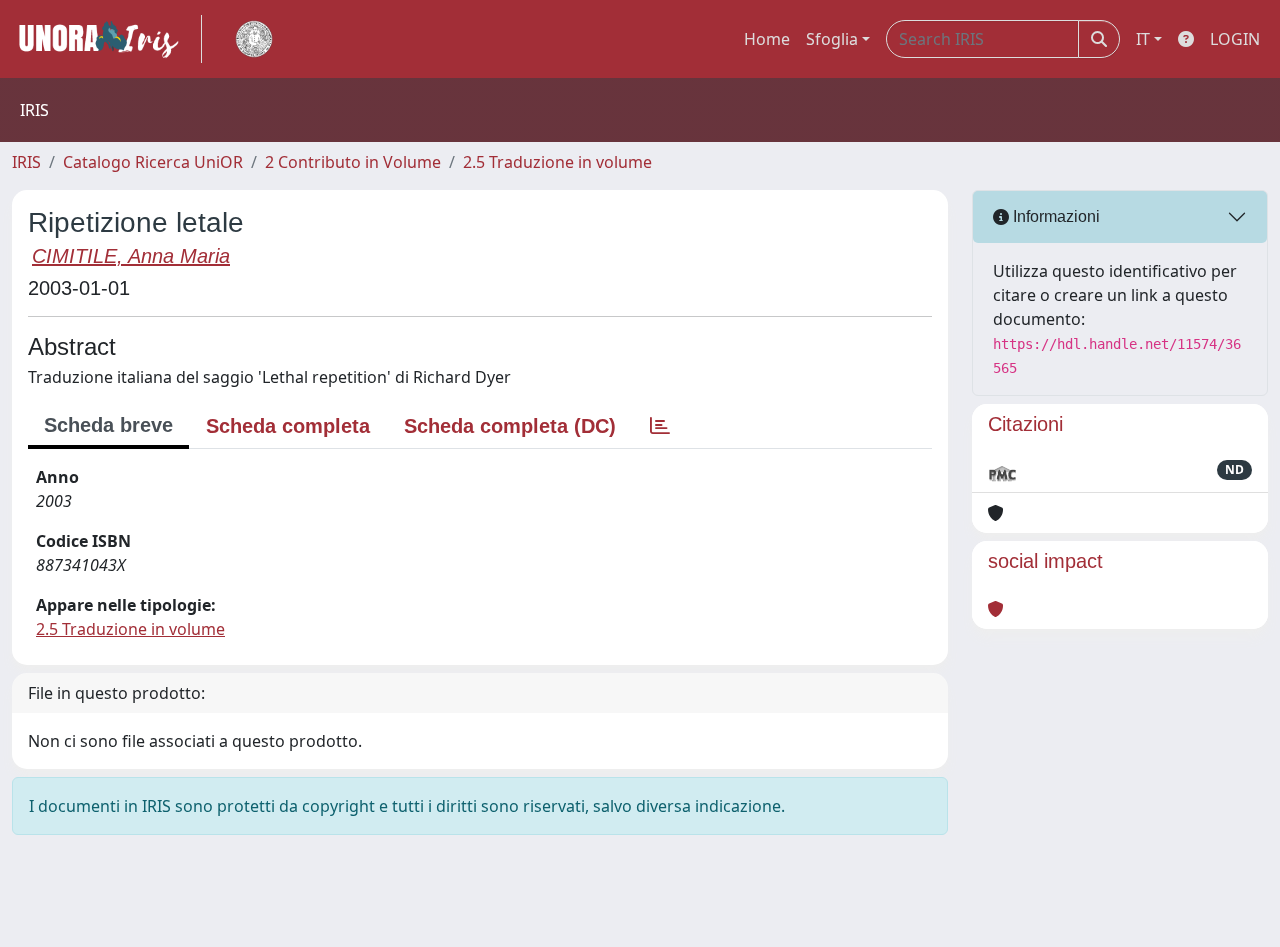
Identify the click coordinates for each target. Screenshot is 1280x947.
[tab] (660, 426)
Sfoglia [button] (832, 39)
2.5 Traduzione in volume (557, 162)
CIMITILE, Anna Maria (131, 256)
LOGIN (1235, 39)
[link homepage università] (254, 39)
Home (767, 39)
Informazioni (1054, 216)
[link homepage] (107, 39)
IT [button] (1143, 39)
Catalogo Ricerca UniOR (153, 162)
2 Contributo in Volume (353, 162)
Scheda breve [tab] (108, 425)
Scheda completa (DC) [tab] (510, 426)
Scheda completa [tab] (288, 426)
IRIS (26, 162)
